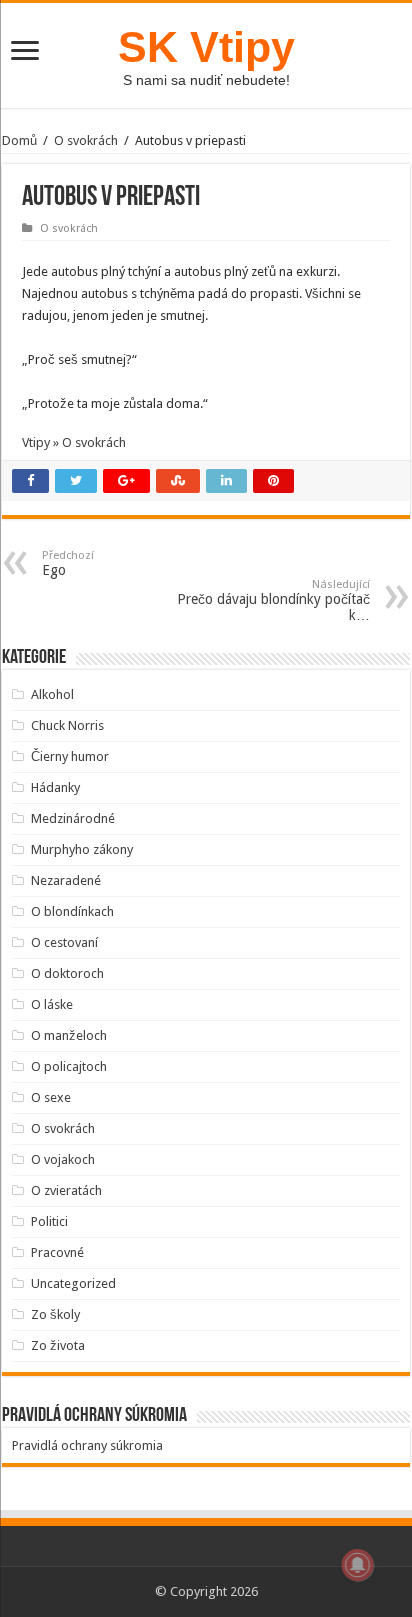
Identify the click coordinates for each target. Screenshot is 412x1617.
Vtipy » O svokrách (74, 442)
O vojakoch (63, 1159)
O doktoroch (67, 973)
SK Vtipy (206, 47)
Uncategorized (73, 1283)
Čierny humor (70, 756)
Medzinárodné (73, 818)
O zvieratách (66, 1190)
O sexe (51, 1097)
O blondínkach (72, 911)
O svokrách (86, 140)
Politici (49, 1221)
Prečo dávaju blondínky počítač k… (273, 600)
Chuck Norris (67, 725)
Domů (19, 140)
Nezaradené (66, 880)
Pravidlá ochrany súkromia (87, 1445)
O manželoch (69, 1035)
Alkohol (52, 694)
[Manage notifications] (358, 1565)
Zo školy (55, 1314)
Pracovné (57, 1252)
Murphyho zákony (82, 849)
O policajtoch (69, 1066)
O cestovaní (64, 942)
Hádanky (55, 787)
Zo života (58, 1345)
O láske (52, 1004)
